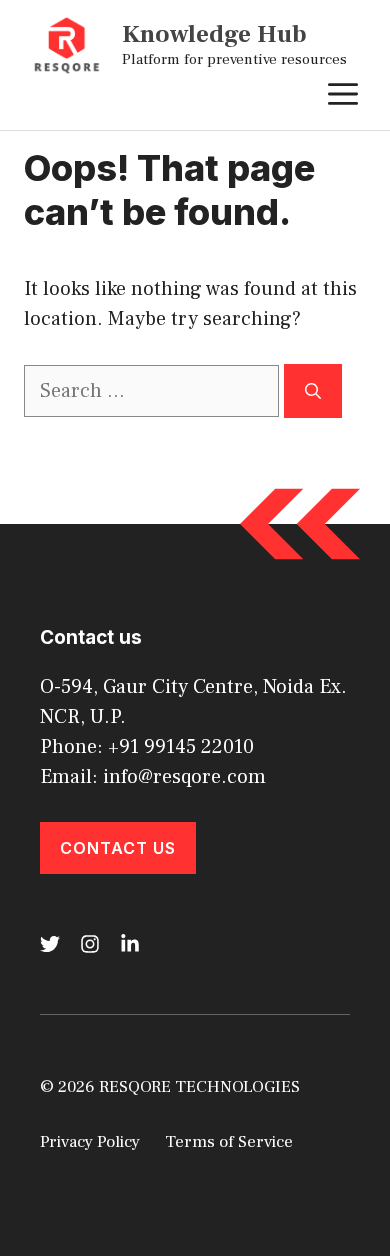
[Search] (313, 391)
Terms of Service (229, 1142)
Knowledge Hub (214, 34)
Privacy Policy (90, 1142)
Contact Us (118, 848)
